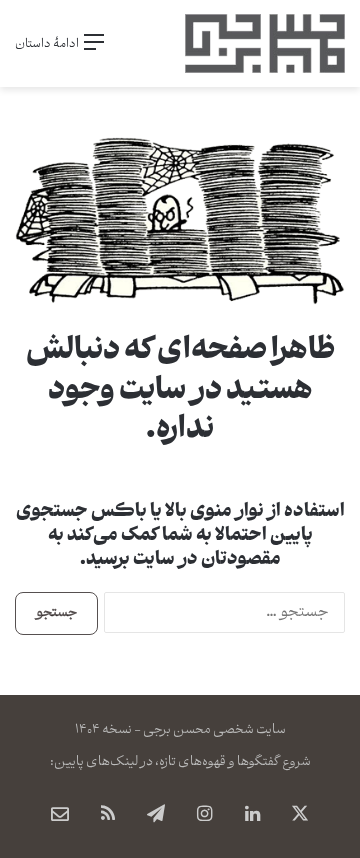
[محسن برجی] (265, 43)
